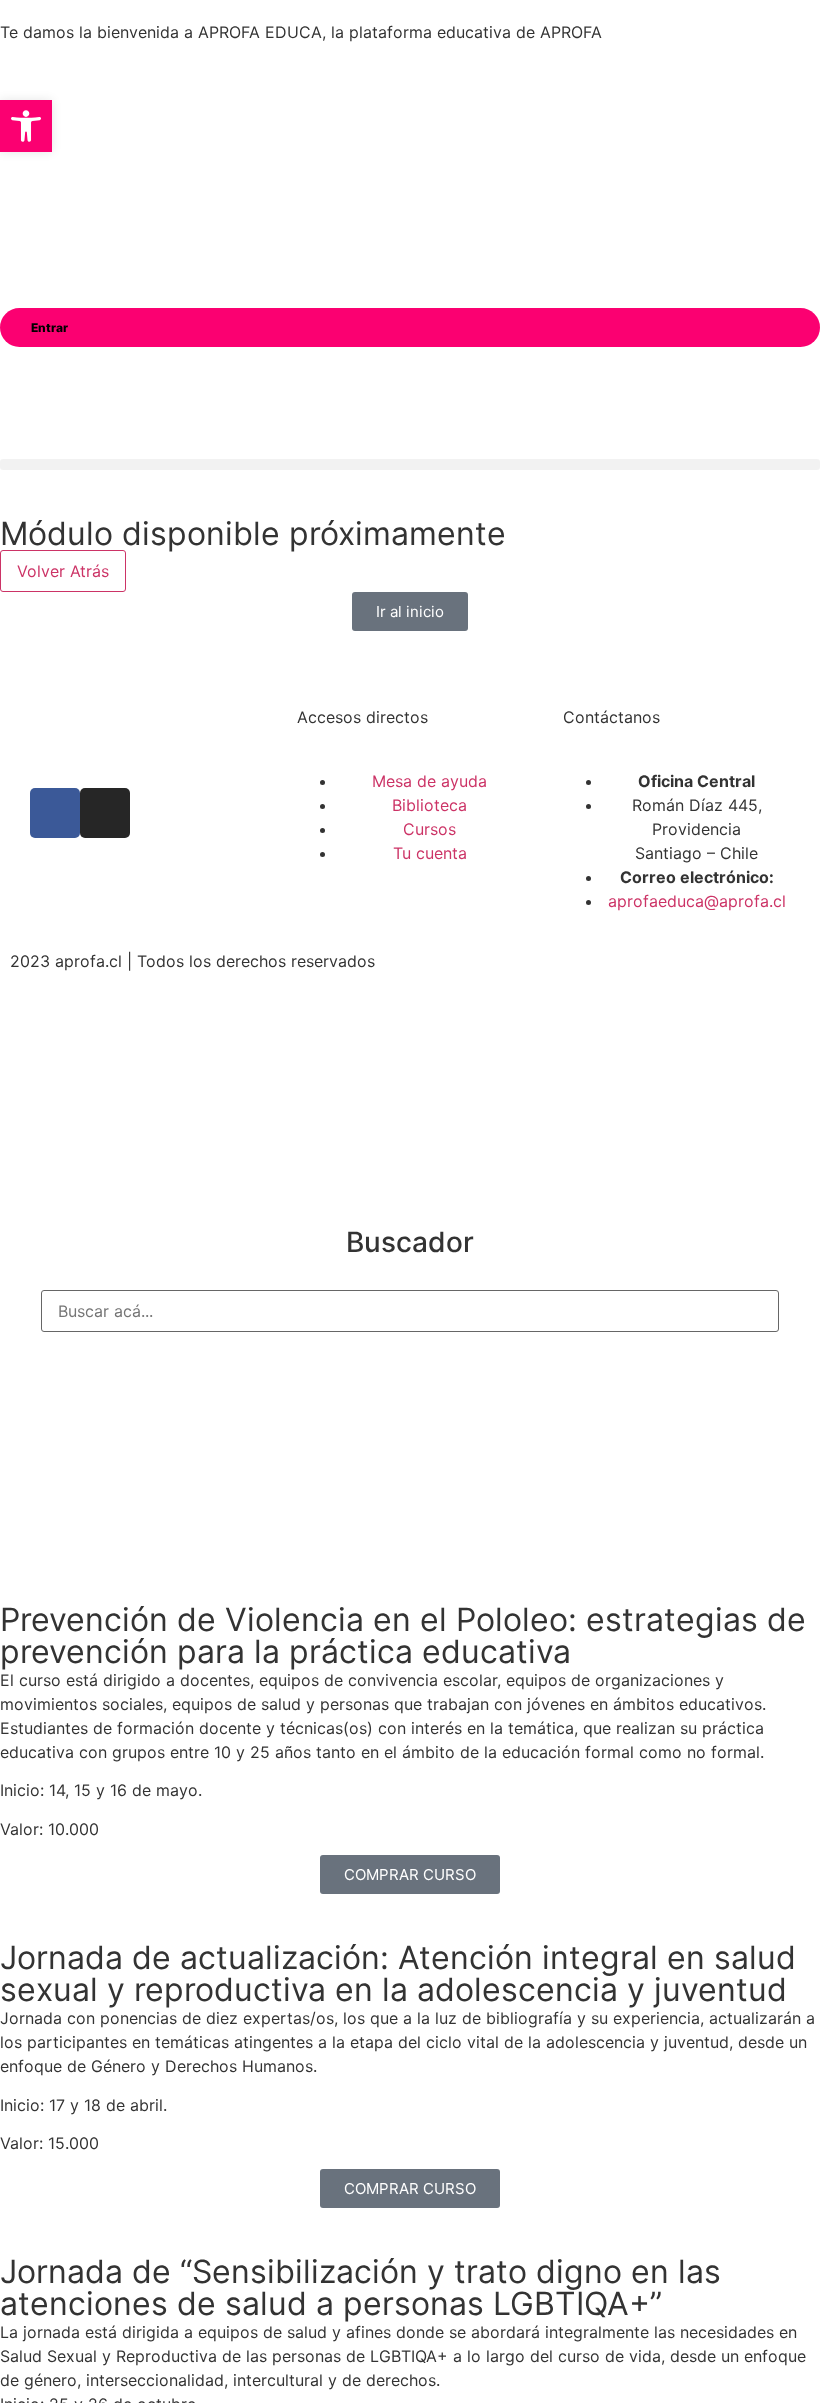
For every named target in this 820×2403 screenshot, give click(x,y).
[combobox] (410, 1311)
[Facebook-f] (55, 813)
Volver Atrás (63, 571)
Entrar (49, 327)
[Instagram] (105, 813)
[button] (410, 464)
